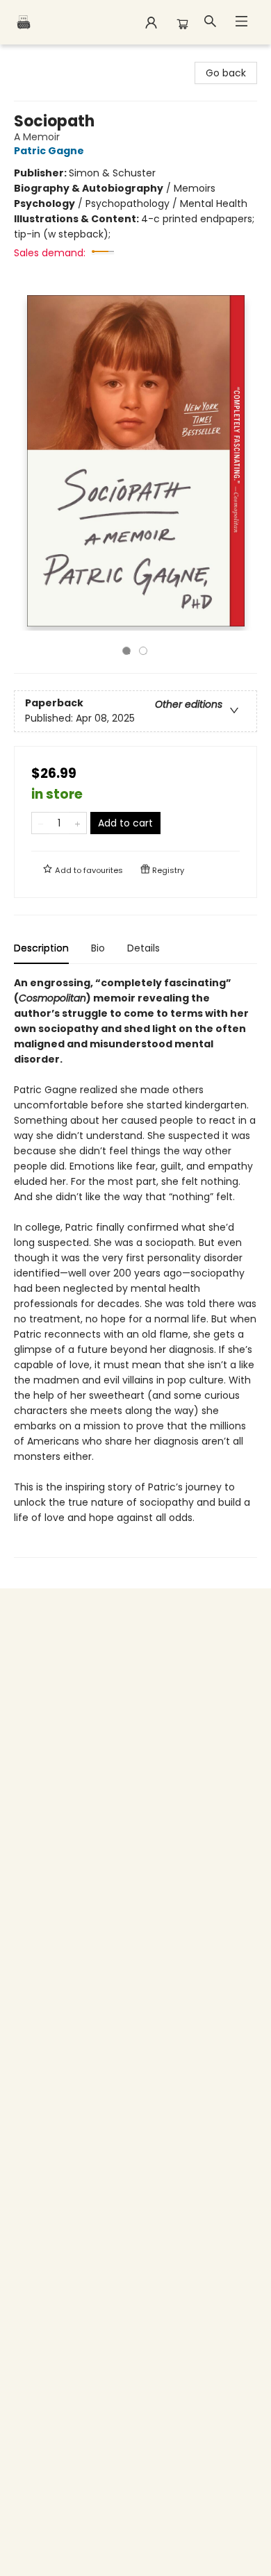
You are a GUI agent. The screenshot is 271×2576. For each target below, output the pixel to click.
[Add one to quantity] (77, 823)
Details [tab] (143, 948)
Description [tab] (41, 948)
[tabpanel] (135, 1266)
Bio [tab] (98, 948)
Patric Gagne (49, 151)
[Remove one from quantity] (41, 823)
